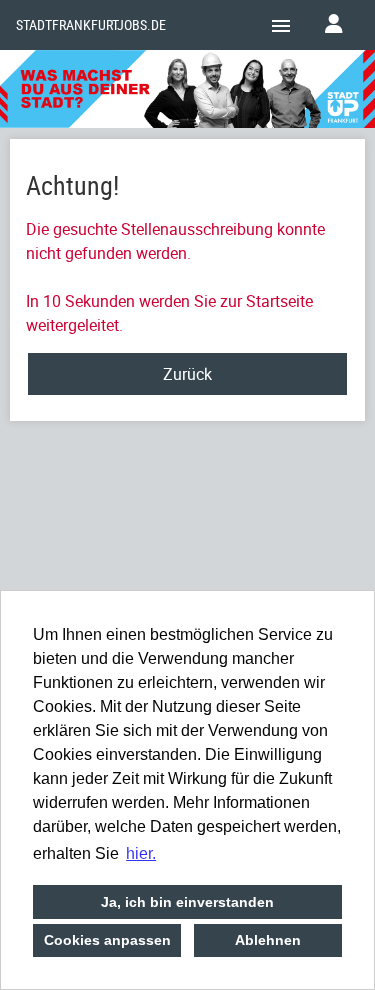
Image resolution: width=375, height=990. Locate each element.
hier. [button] (141, 853)
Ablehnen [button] (268, 940)
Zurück (187, 374)
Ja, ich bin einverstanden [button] (187, 902)
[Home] (187, 92)
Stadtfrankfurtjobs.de (91, 25)
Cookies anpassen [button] (107, 940)
